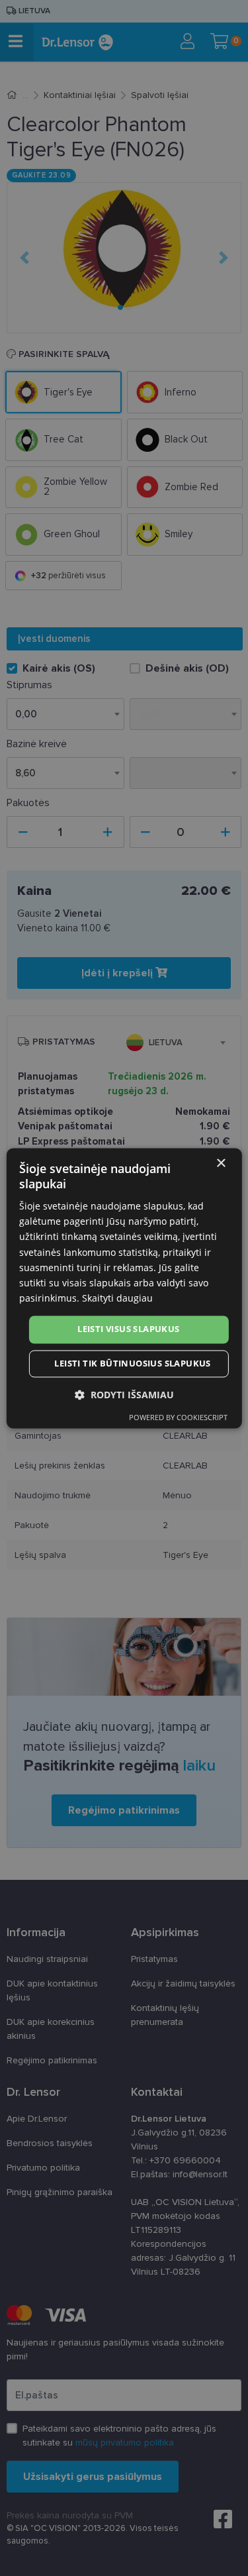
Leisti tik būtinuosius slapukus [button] (132, 1363)
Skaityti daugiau (117, 1298)
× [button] (221, 1163)
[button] (124, 1395)
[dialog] (124, 1288)
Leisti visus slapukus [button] (128, 1329)
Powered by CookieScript (178, 1417)
